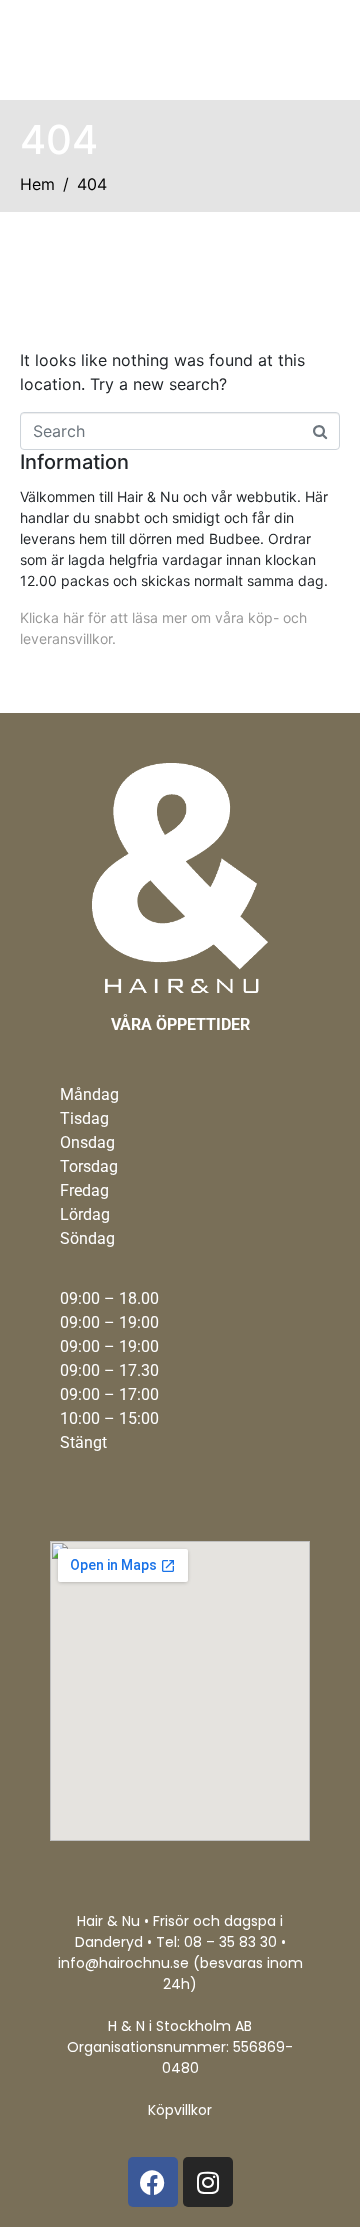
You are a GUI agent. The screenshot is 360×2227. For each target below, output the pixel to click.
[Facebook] (153, 2182)
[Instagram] (208, 2182)
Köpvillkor (180, 2110)
